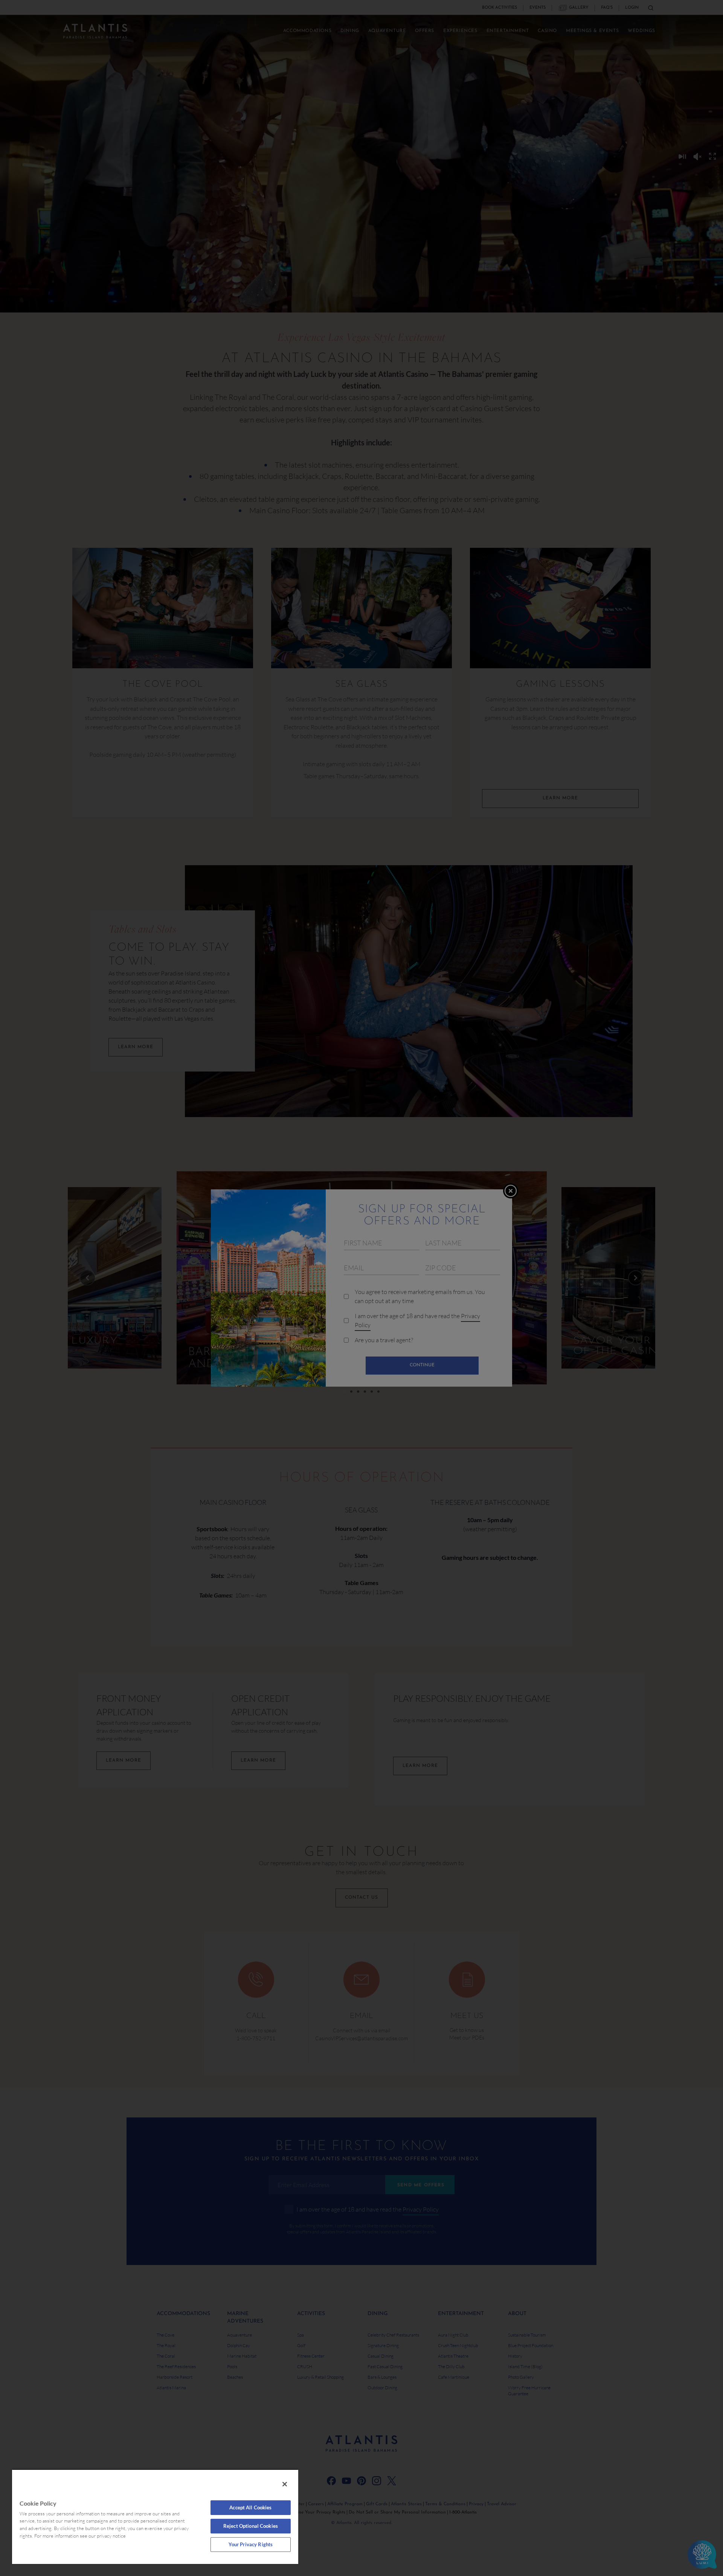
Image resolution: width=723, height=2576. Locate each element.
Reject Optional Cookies (251, 2526)
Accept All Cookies (250, 2507)
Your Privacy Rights (251, 2544)
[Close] (285, 2484)
